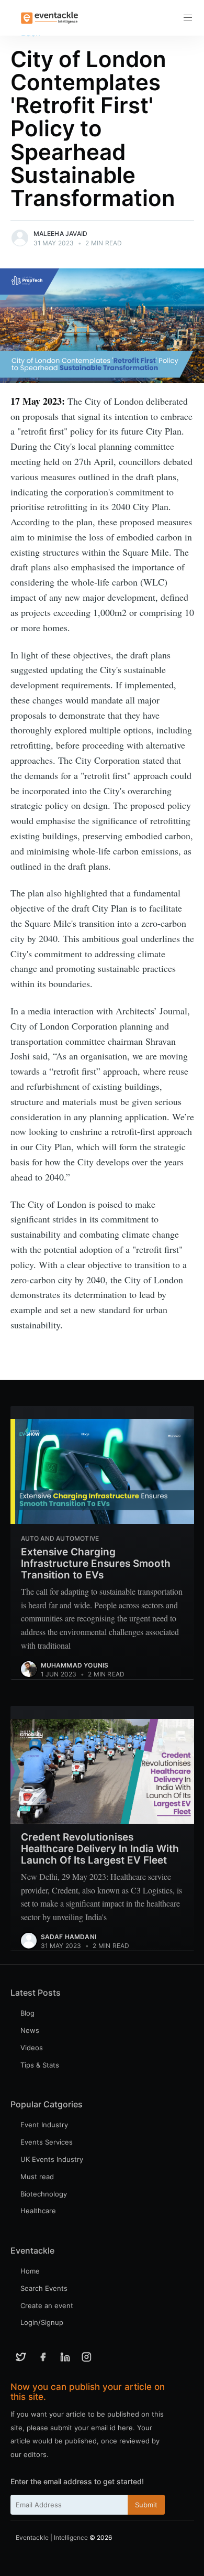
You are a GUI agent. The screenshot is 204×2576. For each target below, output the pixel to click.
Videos (32, 2048)
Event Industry (44, 2125)
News (30, 2030)
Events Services (47, 2142)
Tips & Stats (40, 2065)
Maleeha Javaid (61, 234)
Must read (37, 2177)
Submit (146, 2505)
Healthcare (38, 2211)
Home (30, 2271)
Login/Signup (42, 2322)
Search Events (44, 2288)
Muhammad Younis (75, 1665)
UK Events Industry (52, 2159)
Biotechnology (44, 2194)
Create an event (47, 2306)
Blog (27, 2013)
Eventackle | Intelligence (52, 2537)
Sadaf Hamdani (69, 1937)
